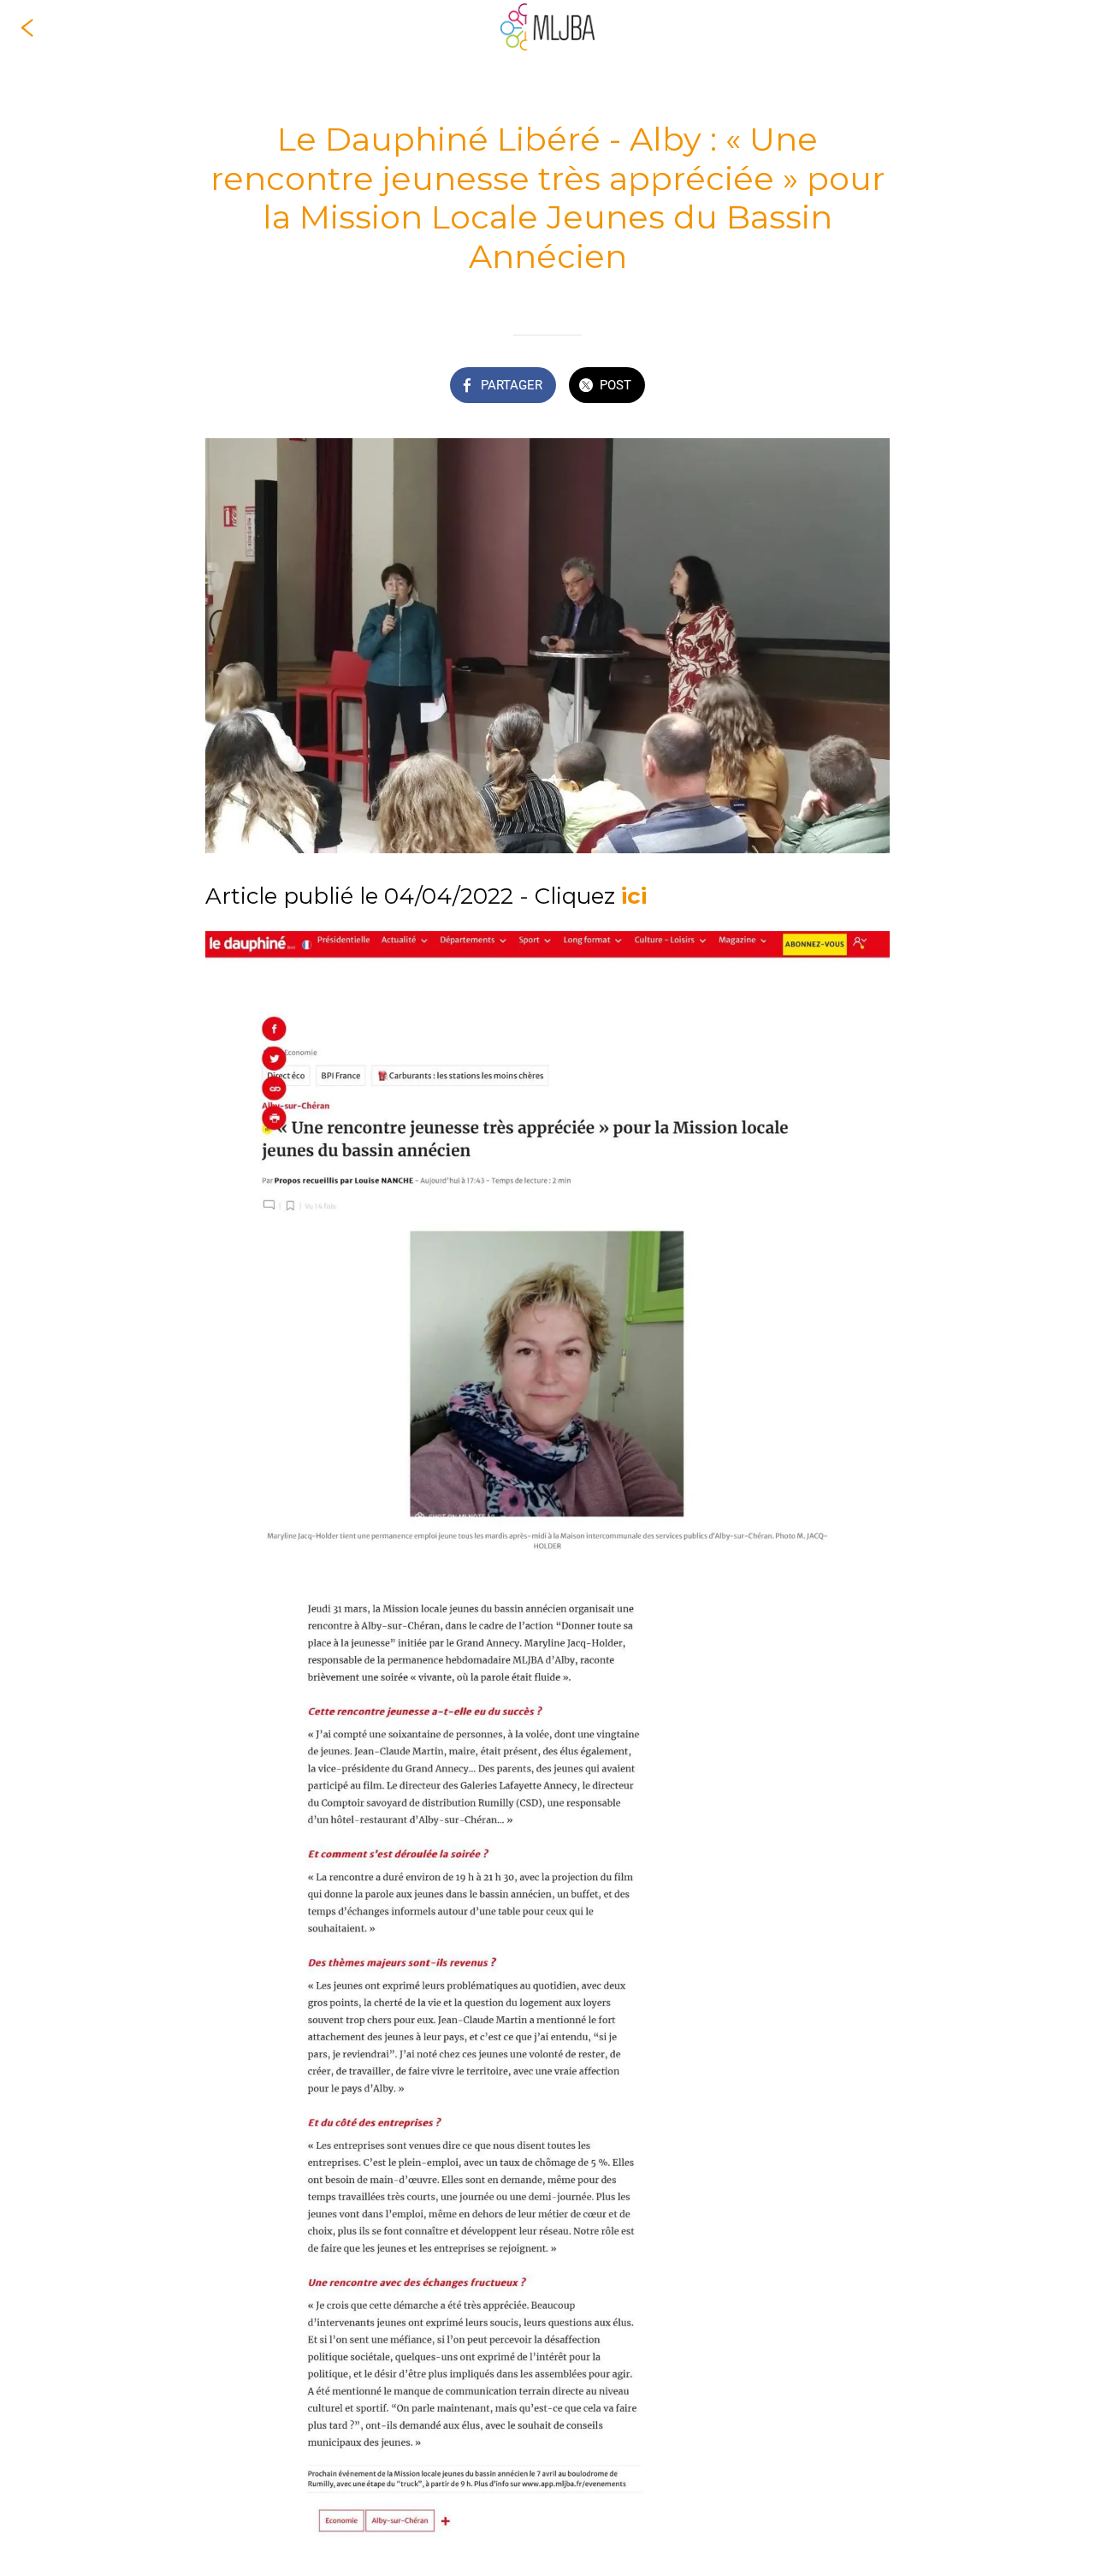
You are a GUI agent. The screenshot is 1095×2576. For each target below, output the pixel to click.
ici (634, 896)
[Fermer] (27, 27)
